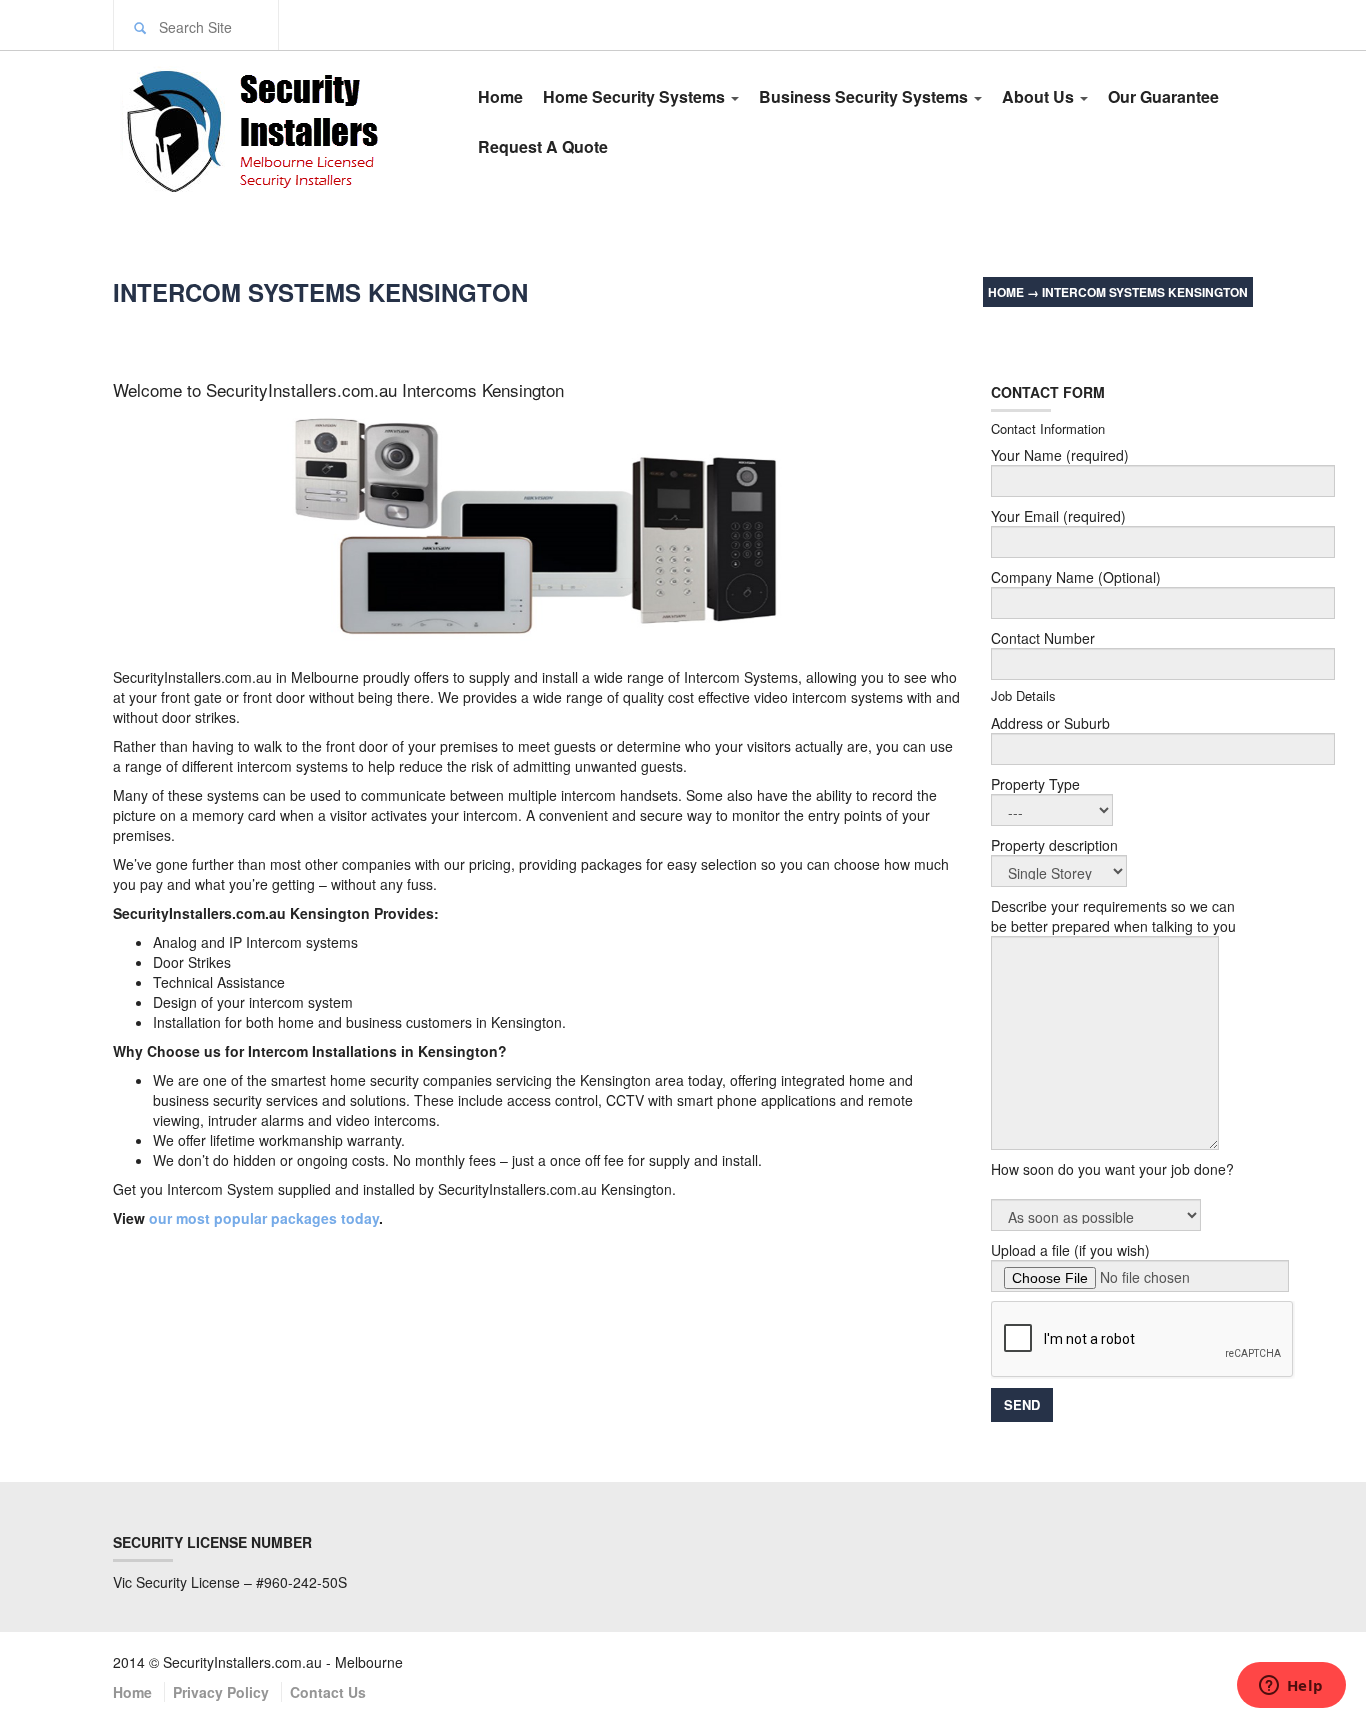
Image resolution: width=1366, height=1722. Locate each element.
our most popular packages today (262, 1218)
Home (500, 96)
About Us (1040, 96)
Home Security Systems (636, 96)
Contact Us (328, 1692)
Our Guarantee (1163, 96)
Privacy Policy (221, 1692)
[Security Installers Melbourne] (275, 128)
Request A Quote (543, 146)
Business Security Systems (865, 96)
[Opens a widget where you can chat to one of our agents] (1291, 1687)
